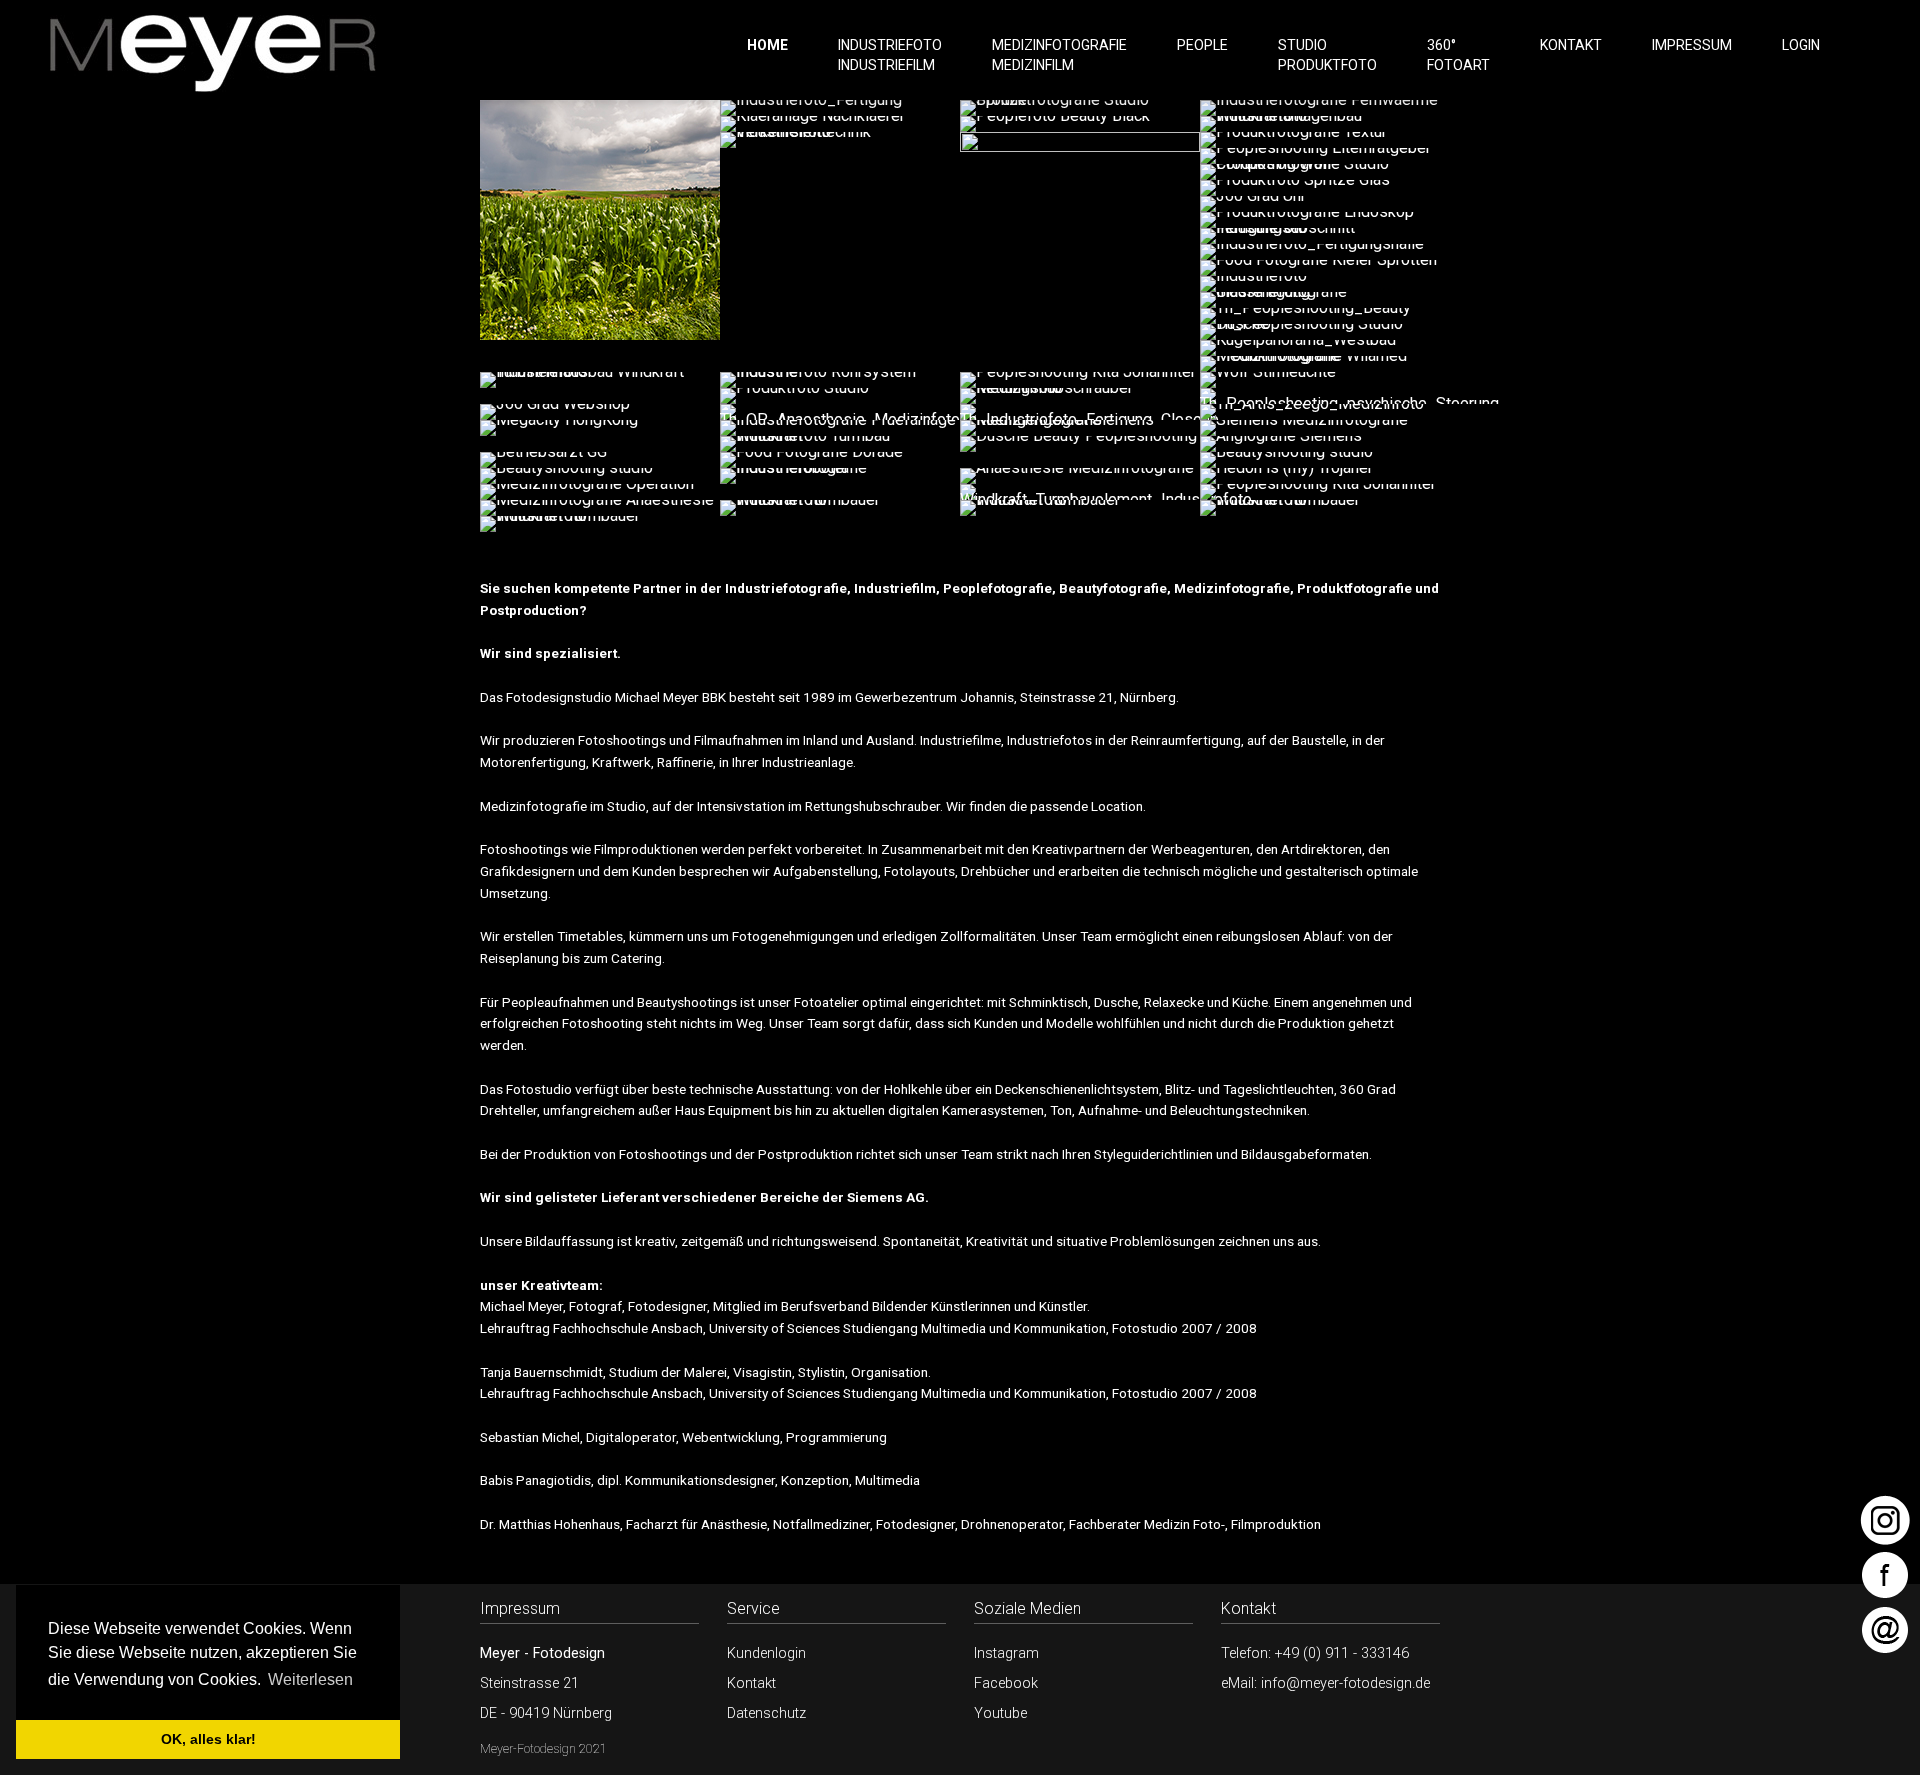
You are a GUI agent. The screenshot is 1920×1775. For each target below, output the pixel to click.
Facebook (1006, 1683)
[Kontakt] (1885, 1627)
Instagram (1006, 1653)
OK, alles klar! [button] (208, 1739)
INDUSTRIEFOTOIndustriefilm (890, 55)
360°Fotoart (1458, 55)
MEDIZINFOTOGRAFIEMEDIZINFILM (1059, 55)
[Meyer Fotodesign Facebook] (1885, 1572)
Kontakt (1571, 45)
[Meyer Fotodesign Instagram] (1885, 1517)
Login (1801, 45)
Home (767, 45)
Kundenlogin (766, 1653)
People (1202, 45)
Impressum (1692, 45)
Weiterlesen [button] (310, 1679)
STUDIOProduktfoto (1327, 55)
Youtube (1000, 1713)
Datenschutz (766, 1713)
